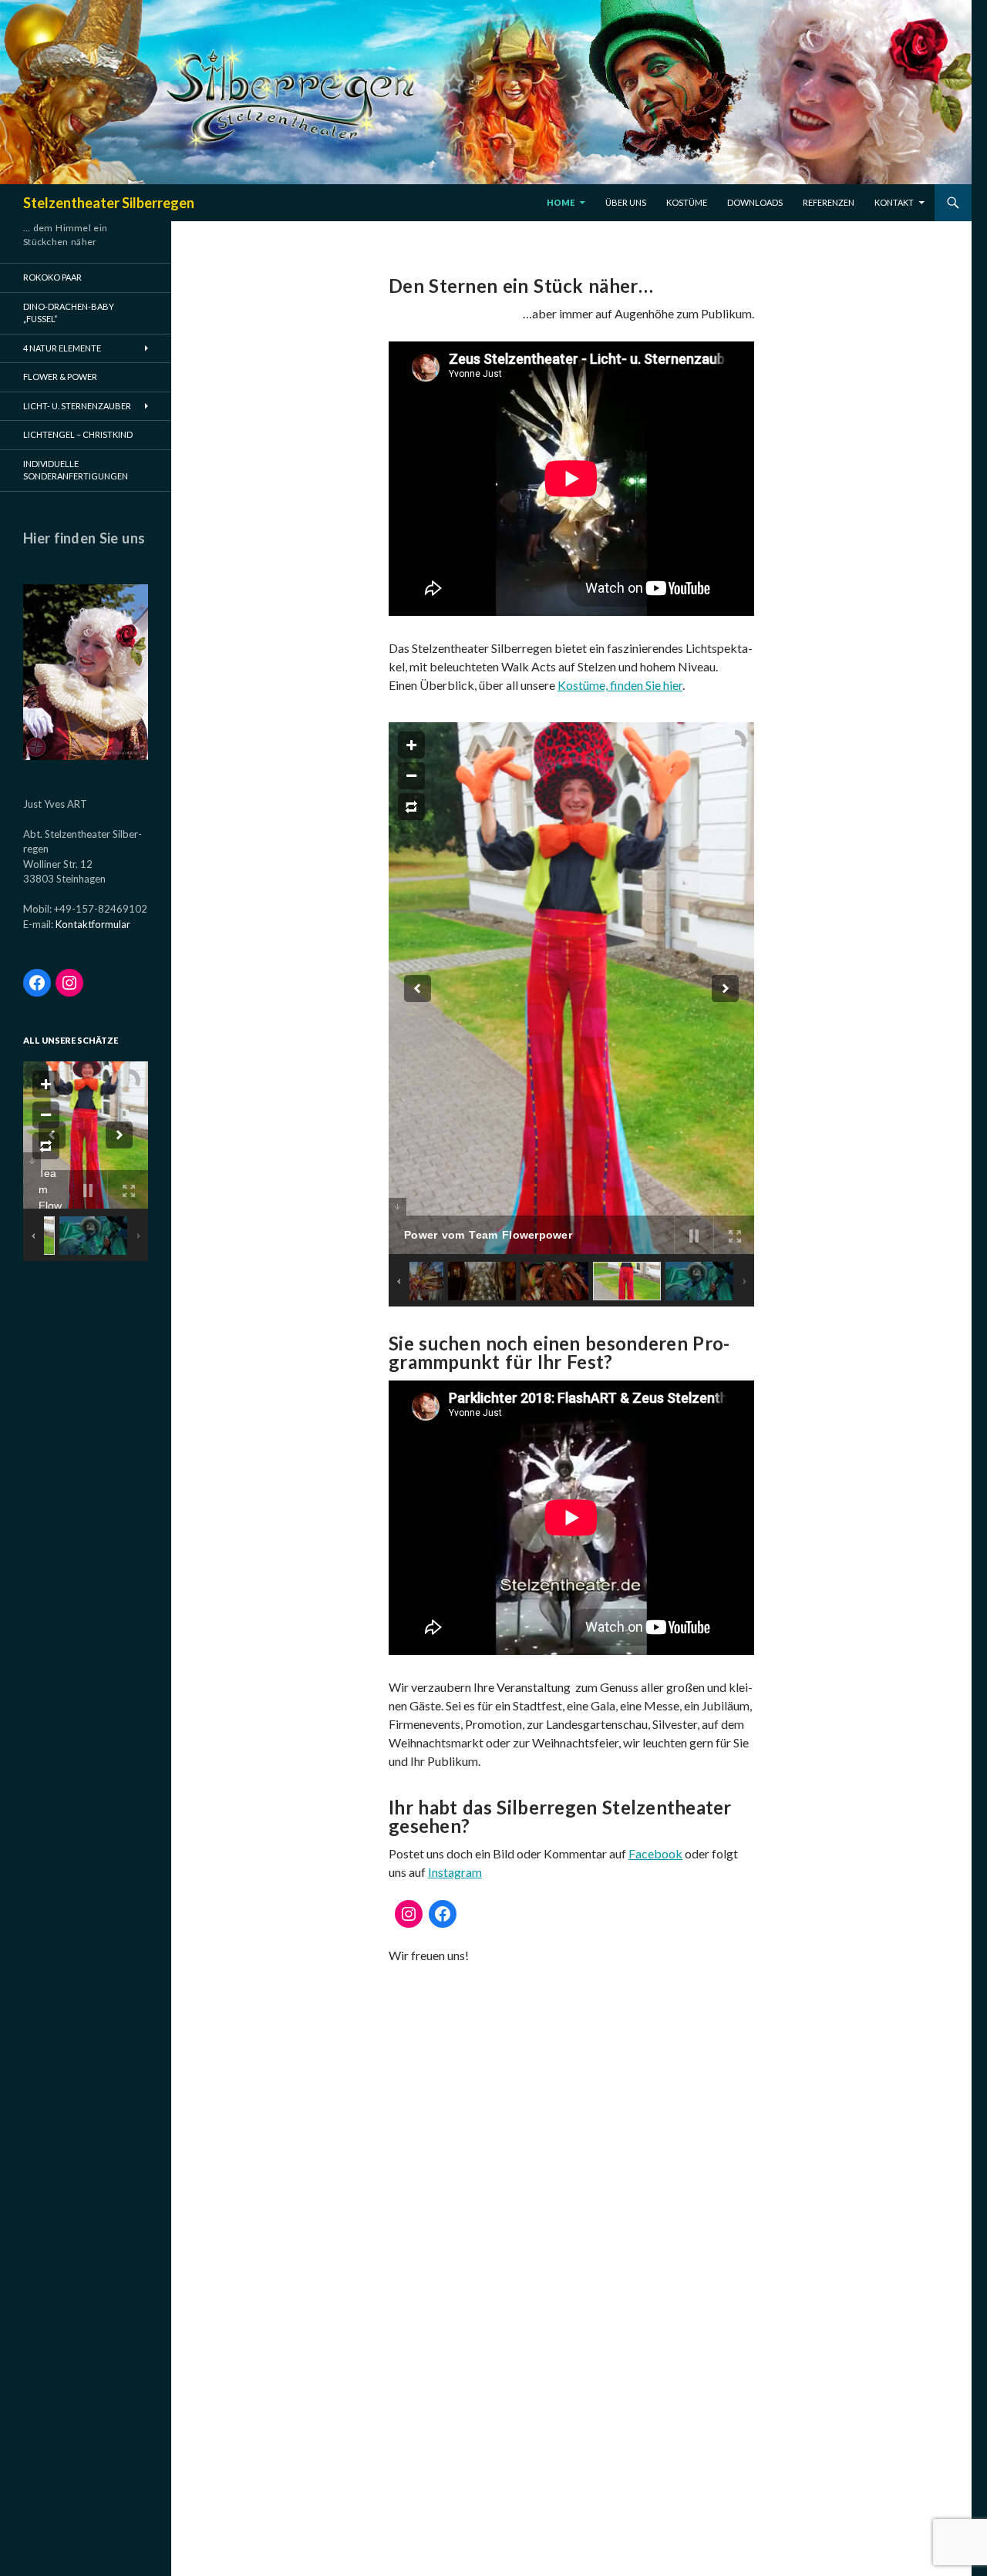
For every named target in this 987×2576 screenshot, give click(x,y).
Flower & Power (60, 377)
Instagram (455, 1872)
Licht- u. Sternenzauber (77, 406)
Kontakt (894, 202)
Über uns (626, 202)
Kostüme (687, 202)
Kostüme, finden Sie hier (620, 685)
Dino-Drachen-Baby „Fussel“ (69, 313)
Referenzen (829, 202)
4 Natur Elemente (62, 348)
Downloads (755, 202)
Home (561, 202)
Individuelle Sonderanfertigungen (76, 470)
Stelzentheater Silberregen (109, 203)
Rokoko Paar (52, 277)
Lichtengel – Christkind (78, 434)
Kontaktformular (93, 924)
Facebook (655, 1853)
